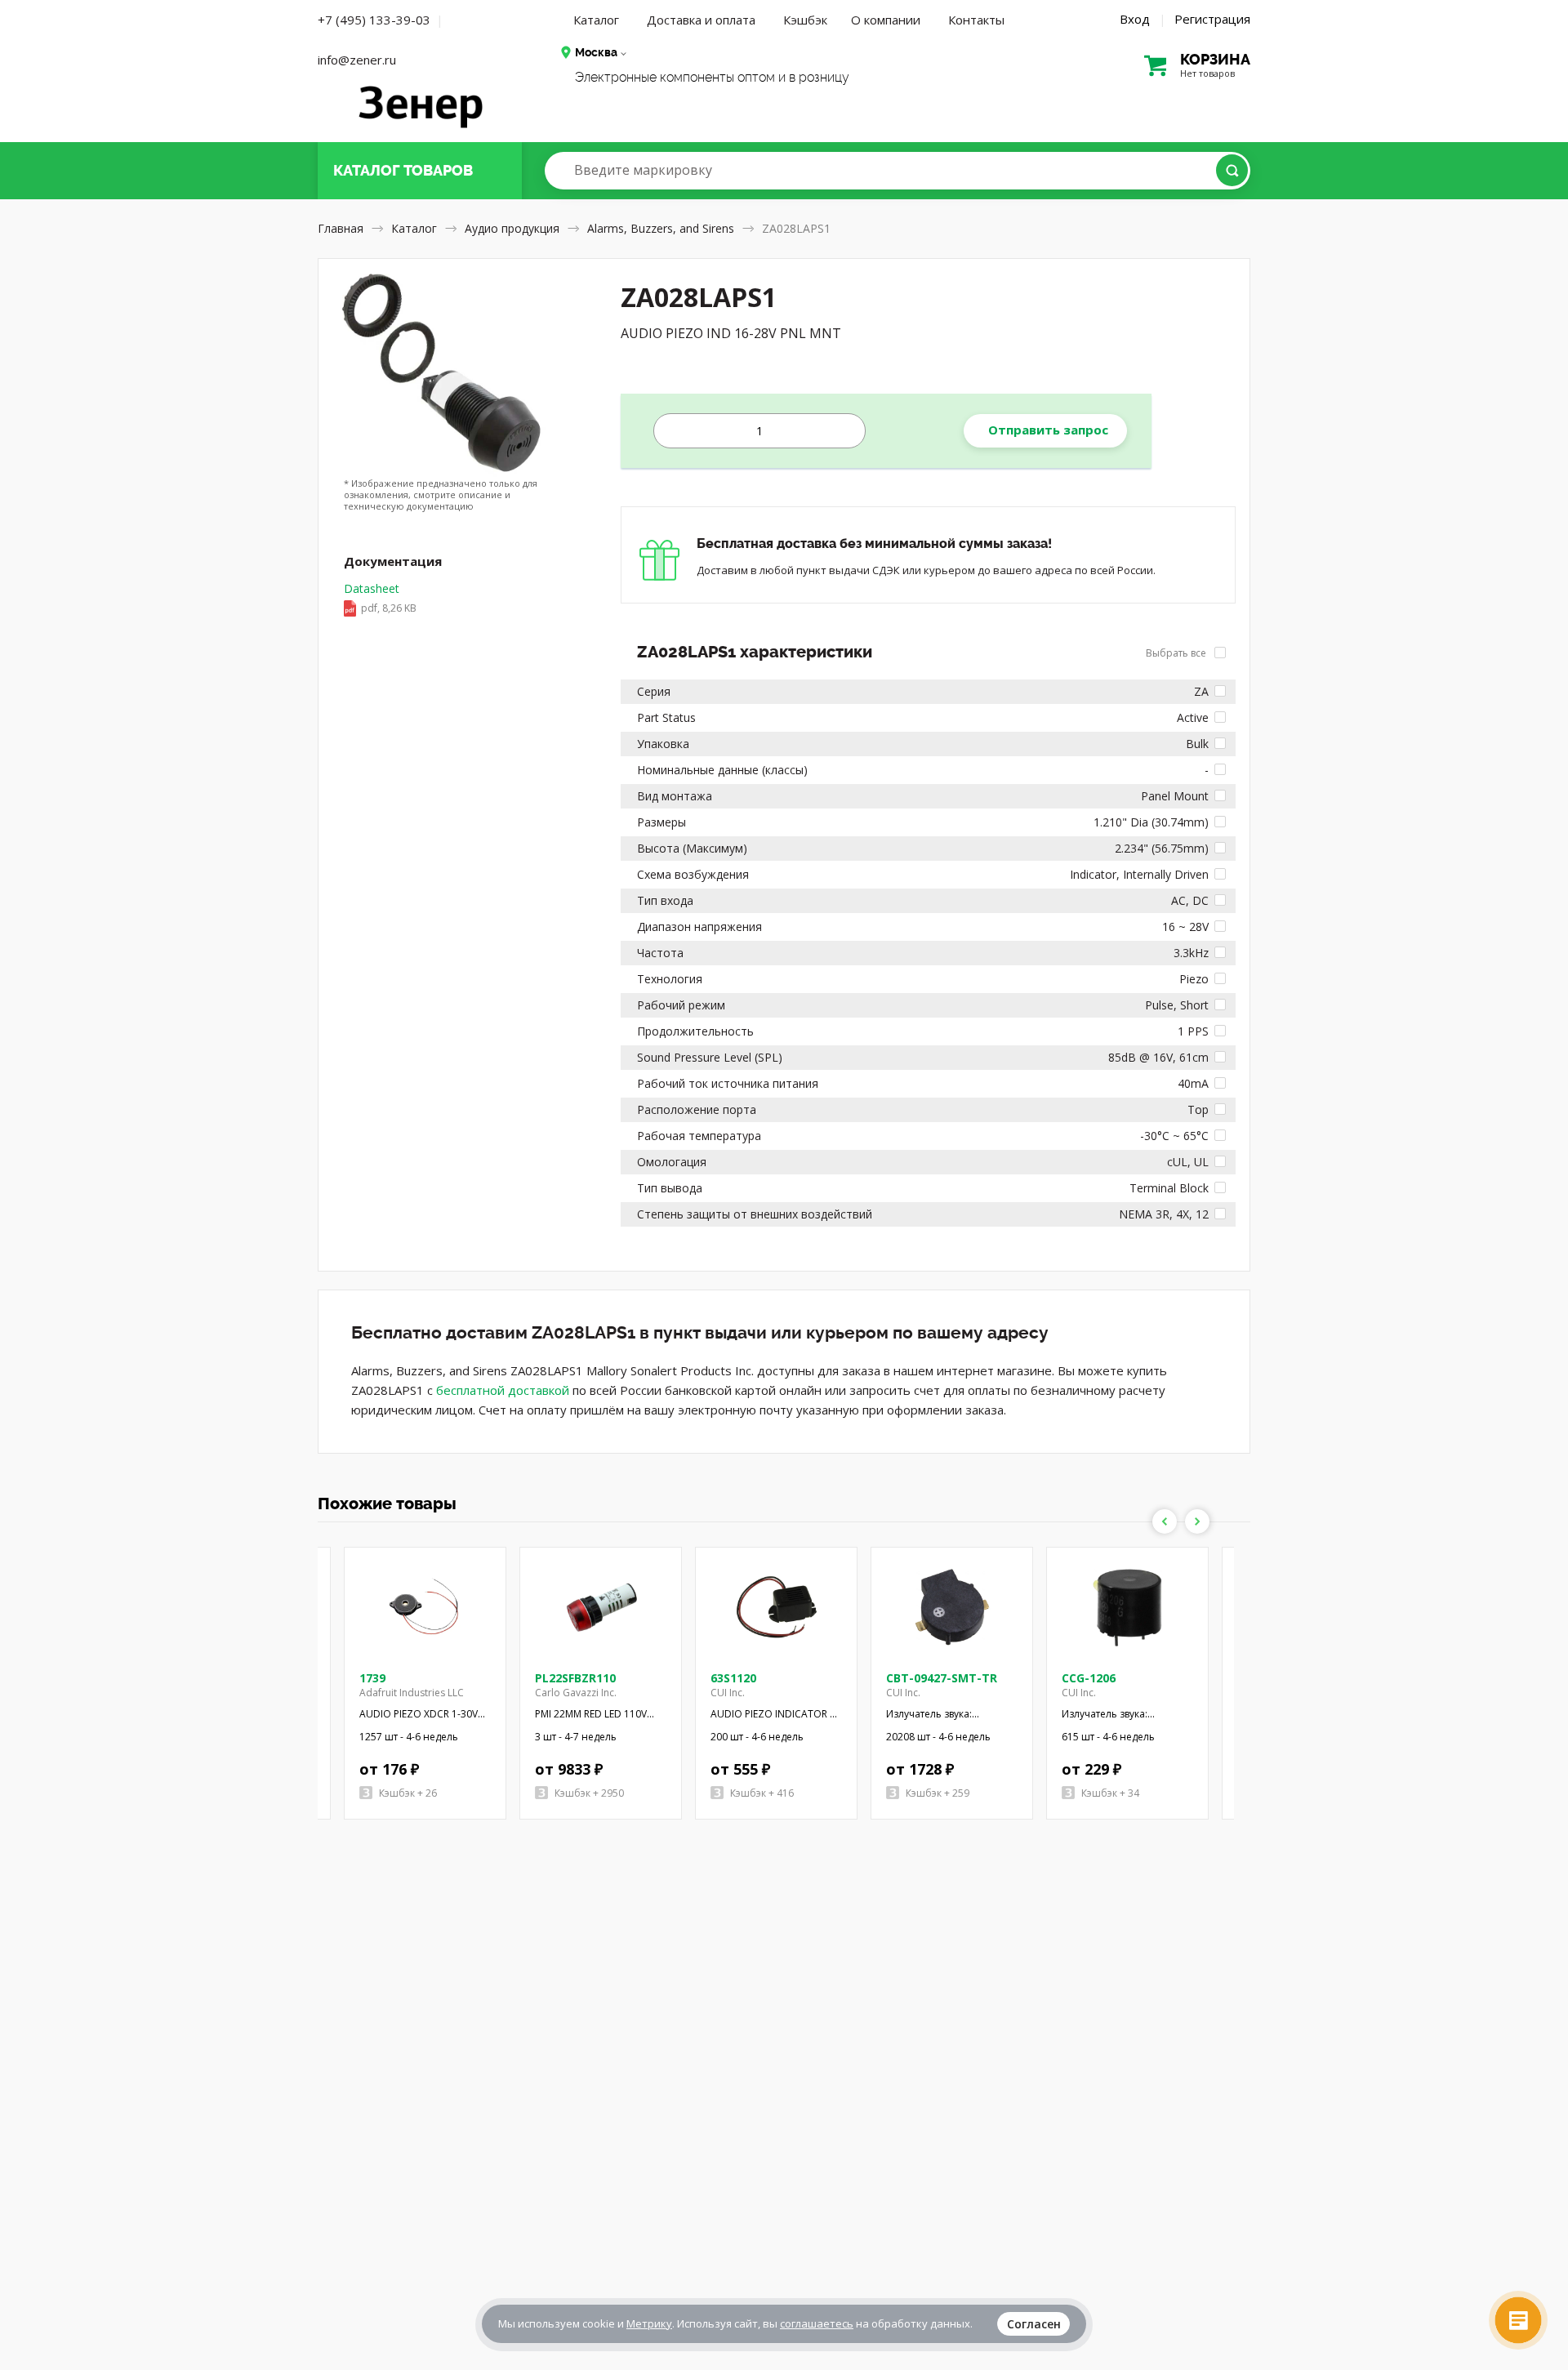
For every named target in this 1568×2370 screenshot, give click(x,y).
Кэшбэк (805, 20)
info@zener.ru (357, 60)
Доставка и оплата (701, 20)
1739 (372, 1678)
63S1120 (733, 1678)
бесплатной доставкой (503, 1390)
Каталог (596, 20)
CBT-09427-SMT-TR (942, 1678)
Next (1197, 1521)
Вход (1135, 19)
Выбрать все (1177, 653)
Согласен (1034, 2324)
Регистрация (1212, 19)
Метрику (649, 2323)
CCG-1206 (1089, 1678)
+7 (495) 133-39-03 (374, 20)
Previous (1165, 1521)
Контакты (976, 20)
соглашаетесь (817, 2323)
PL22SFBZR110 (575, 1678)
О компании (886, 20)
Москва (596, 52)
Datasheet (380, 598)
